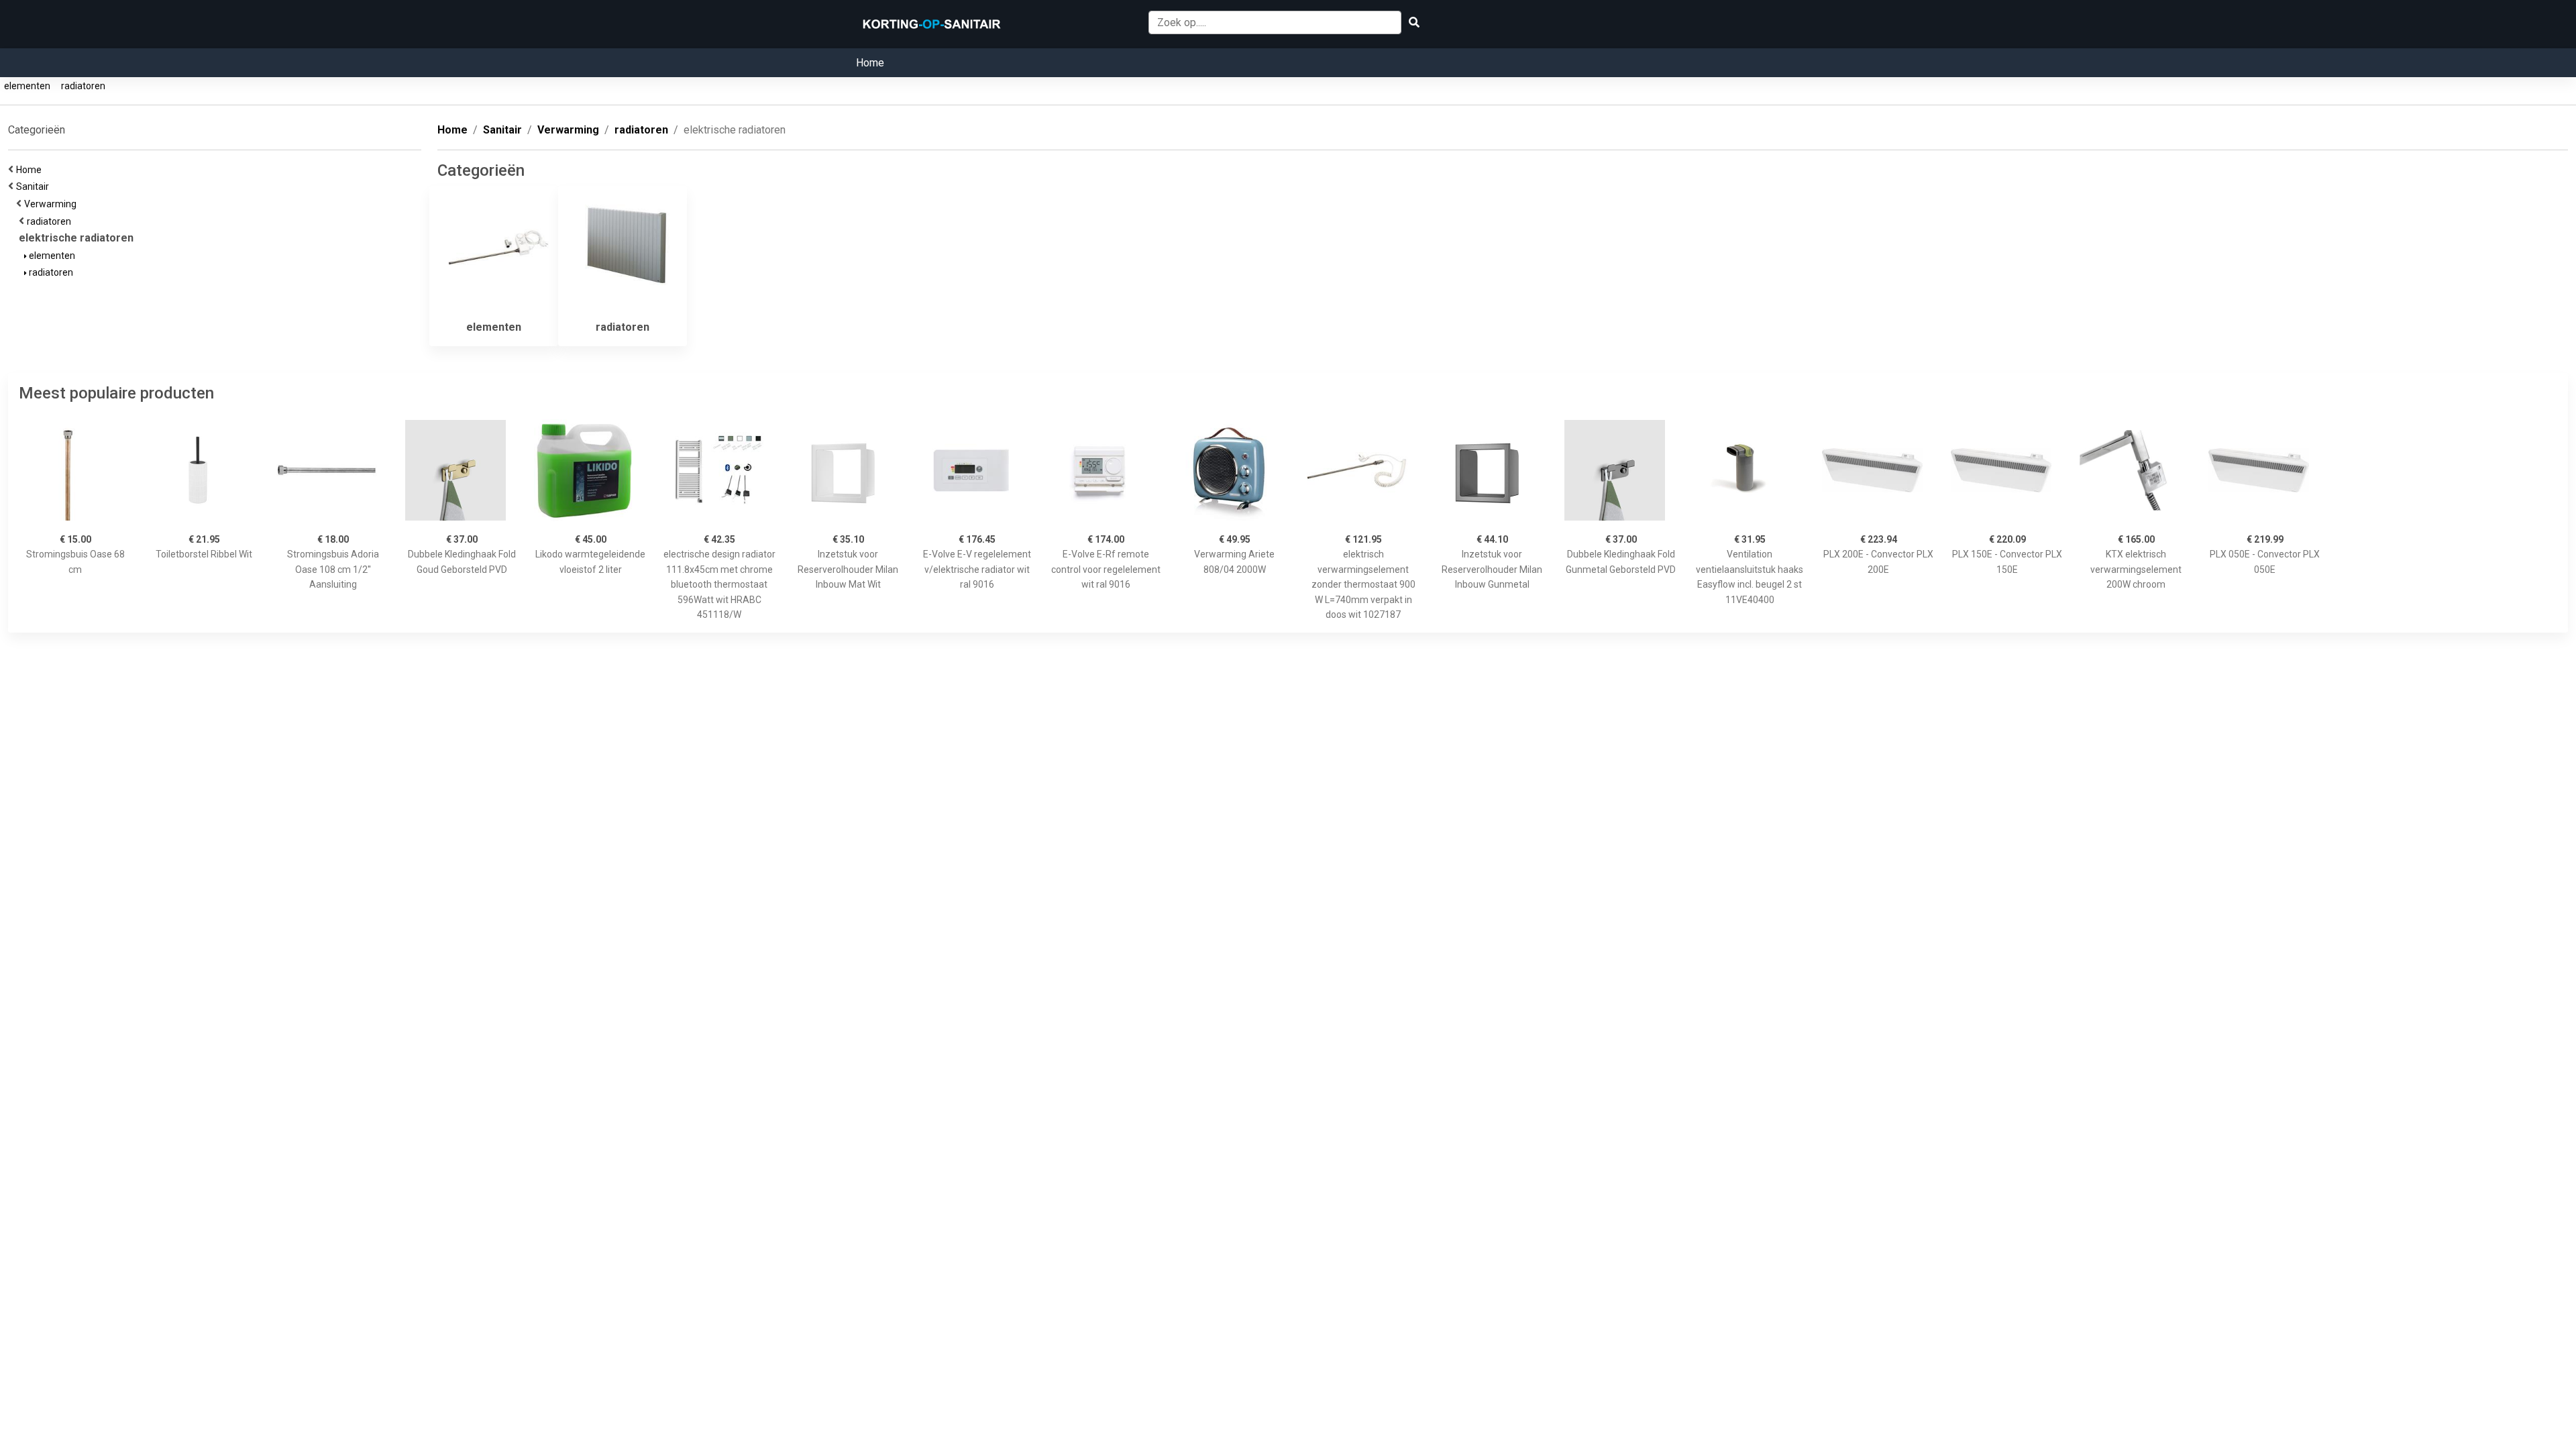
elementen (27, 86)
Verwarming (52, 204)
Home (870, 63)
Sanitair (35, 186)
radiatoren (83, 86)
